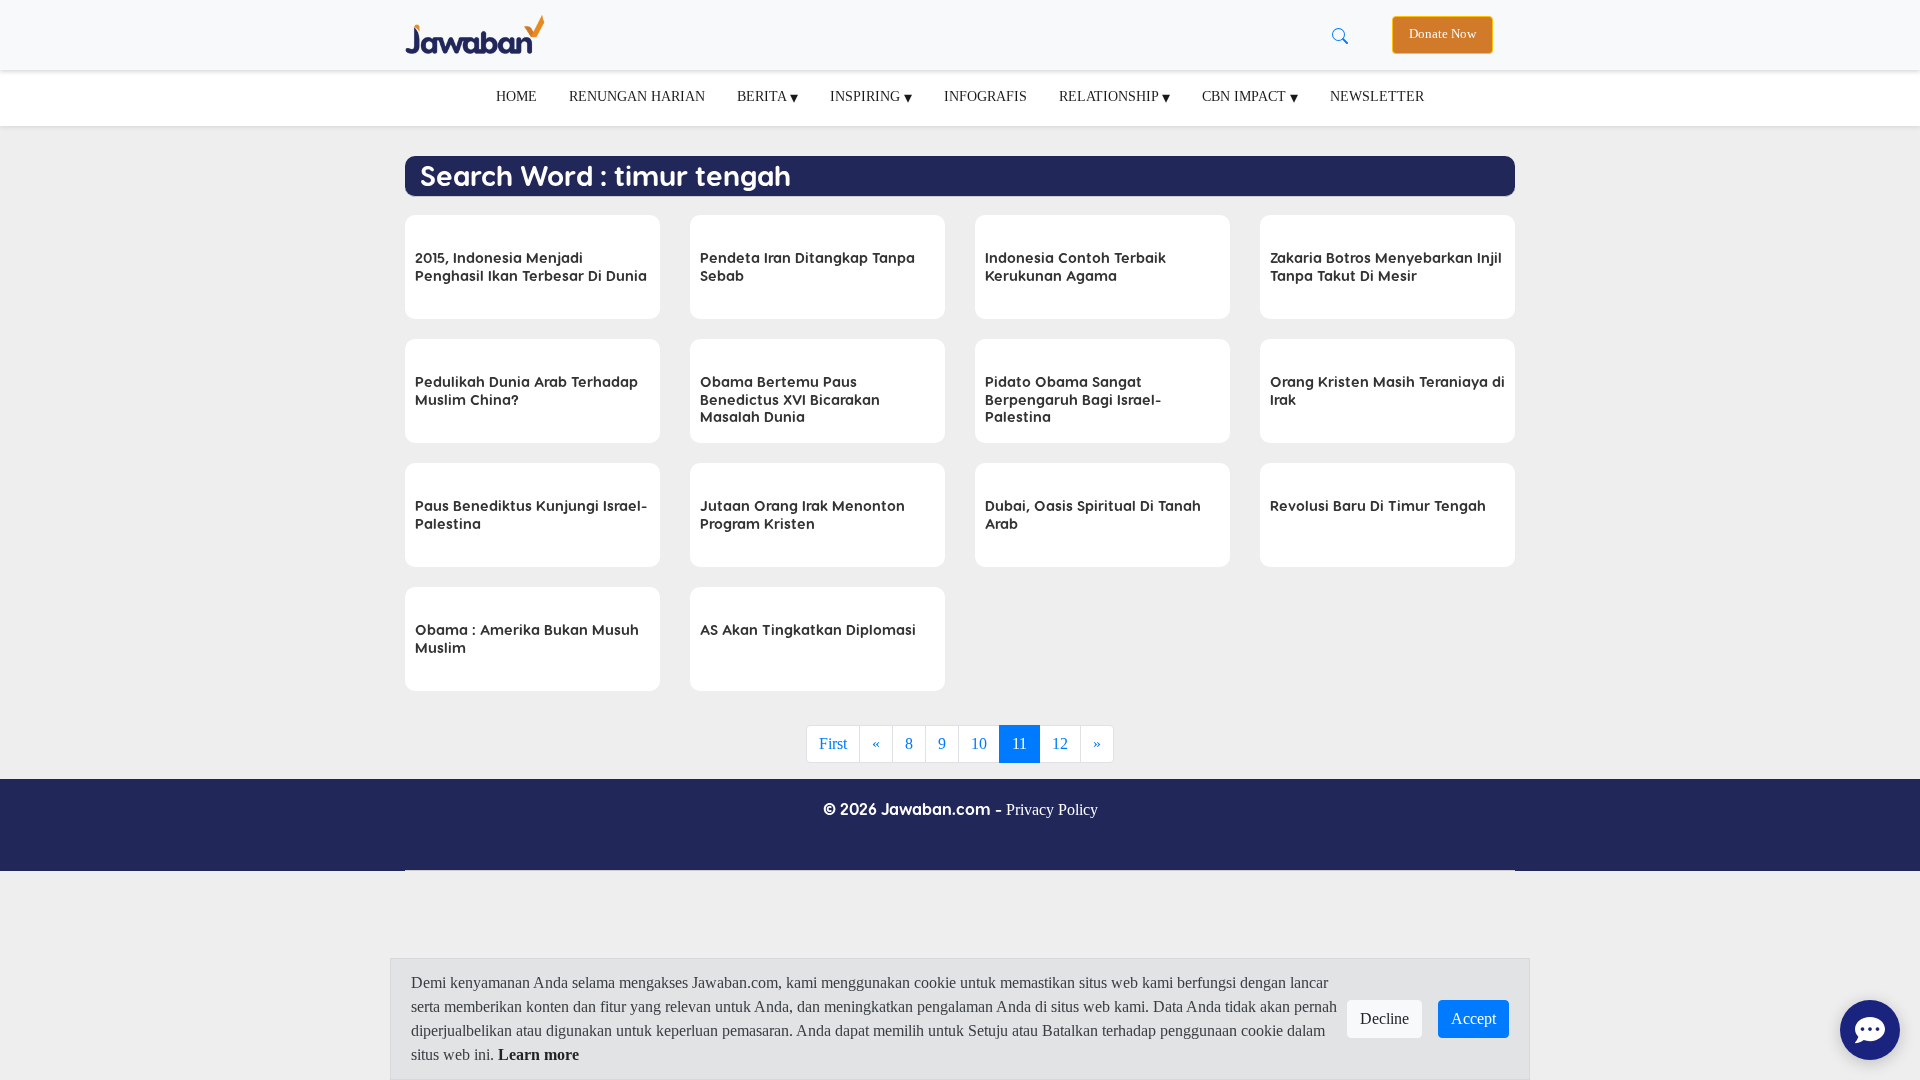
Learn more (538, 1054)
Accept (1473, 1018)
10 (979, 743)
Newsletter (1377, 96)
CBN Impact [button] (1246, 96)
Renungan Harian (637, 96)
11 (1019, 743)
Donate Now (1442, 34)
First (833, 743)
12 (1060, 743)
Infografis (985, 96)
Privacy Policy (1052, 809)
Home (516, 96)
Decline (1384, 1018)
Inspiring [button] (867, 96)
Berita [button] (763, 96)
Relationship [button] (1110, 96)
